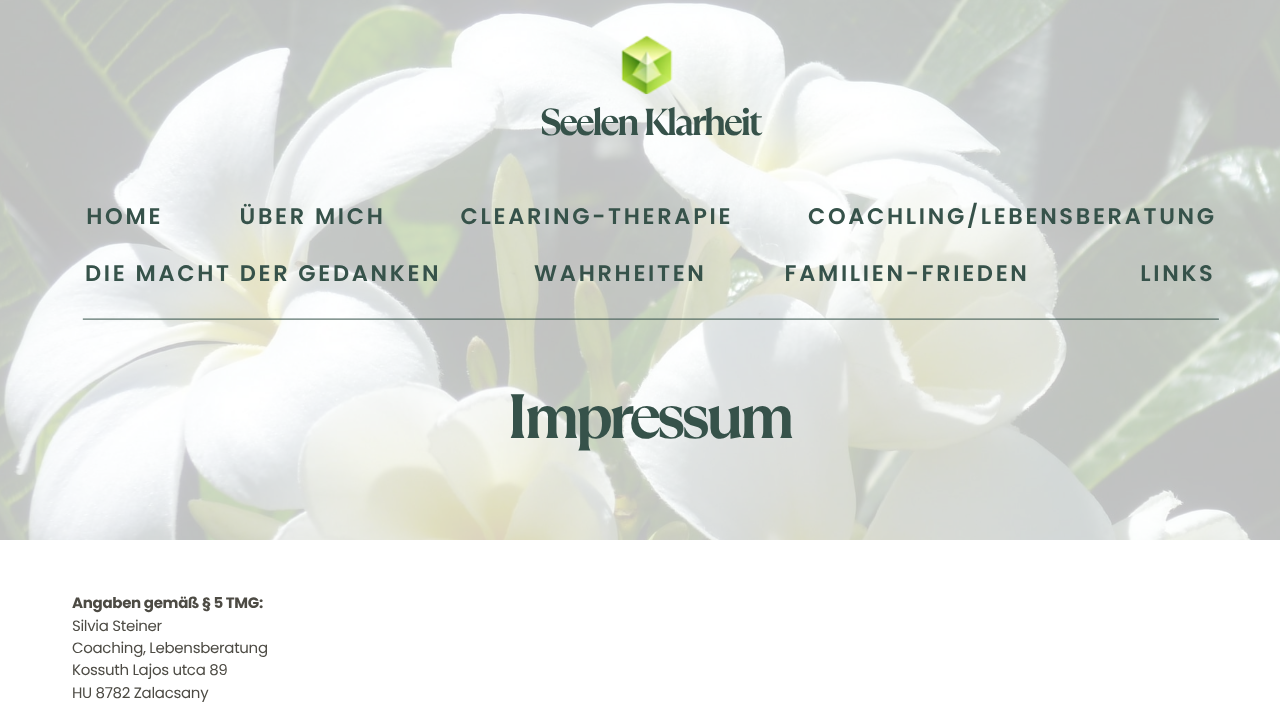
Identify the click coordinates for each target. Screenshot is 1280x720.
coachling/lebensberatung (1012, 216)
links (1177, 274)
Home (124, 216)
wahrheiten (620, 274)
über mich (313, 216)
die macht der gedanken (263, 274)
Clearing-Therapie (597, 216)
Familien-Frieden (907, 274)
